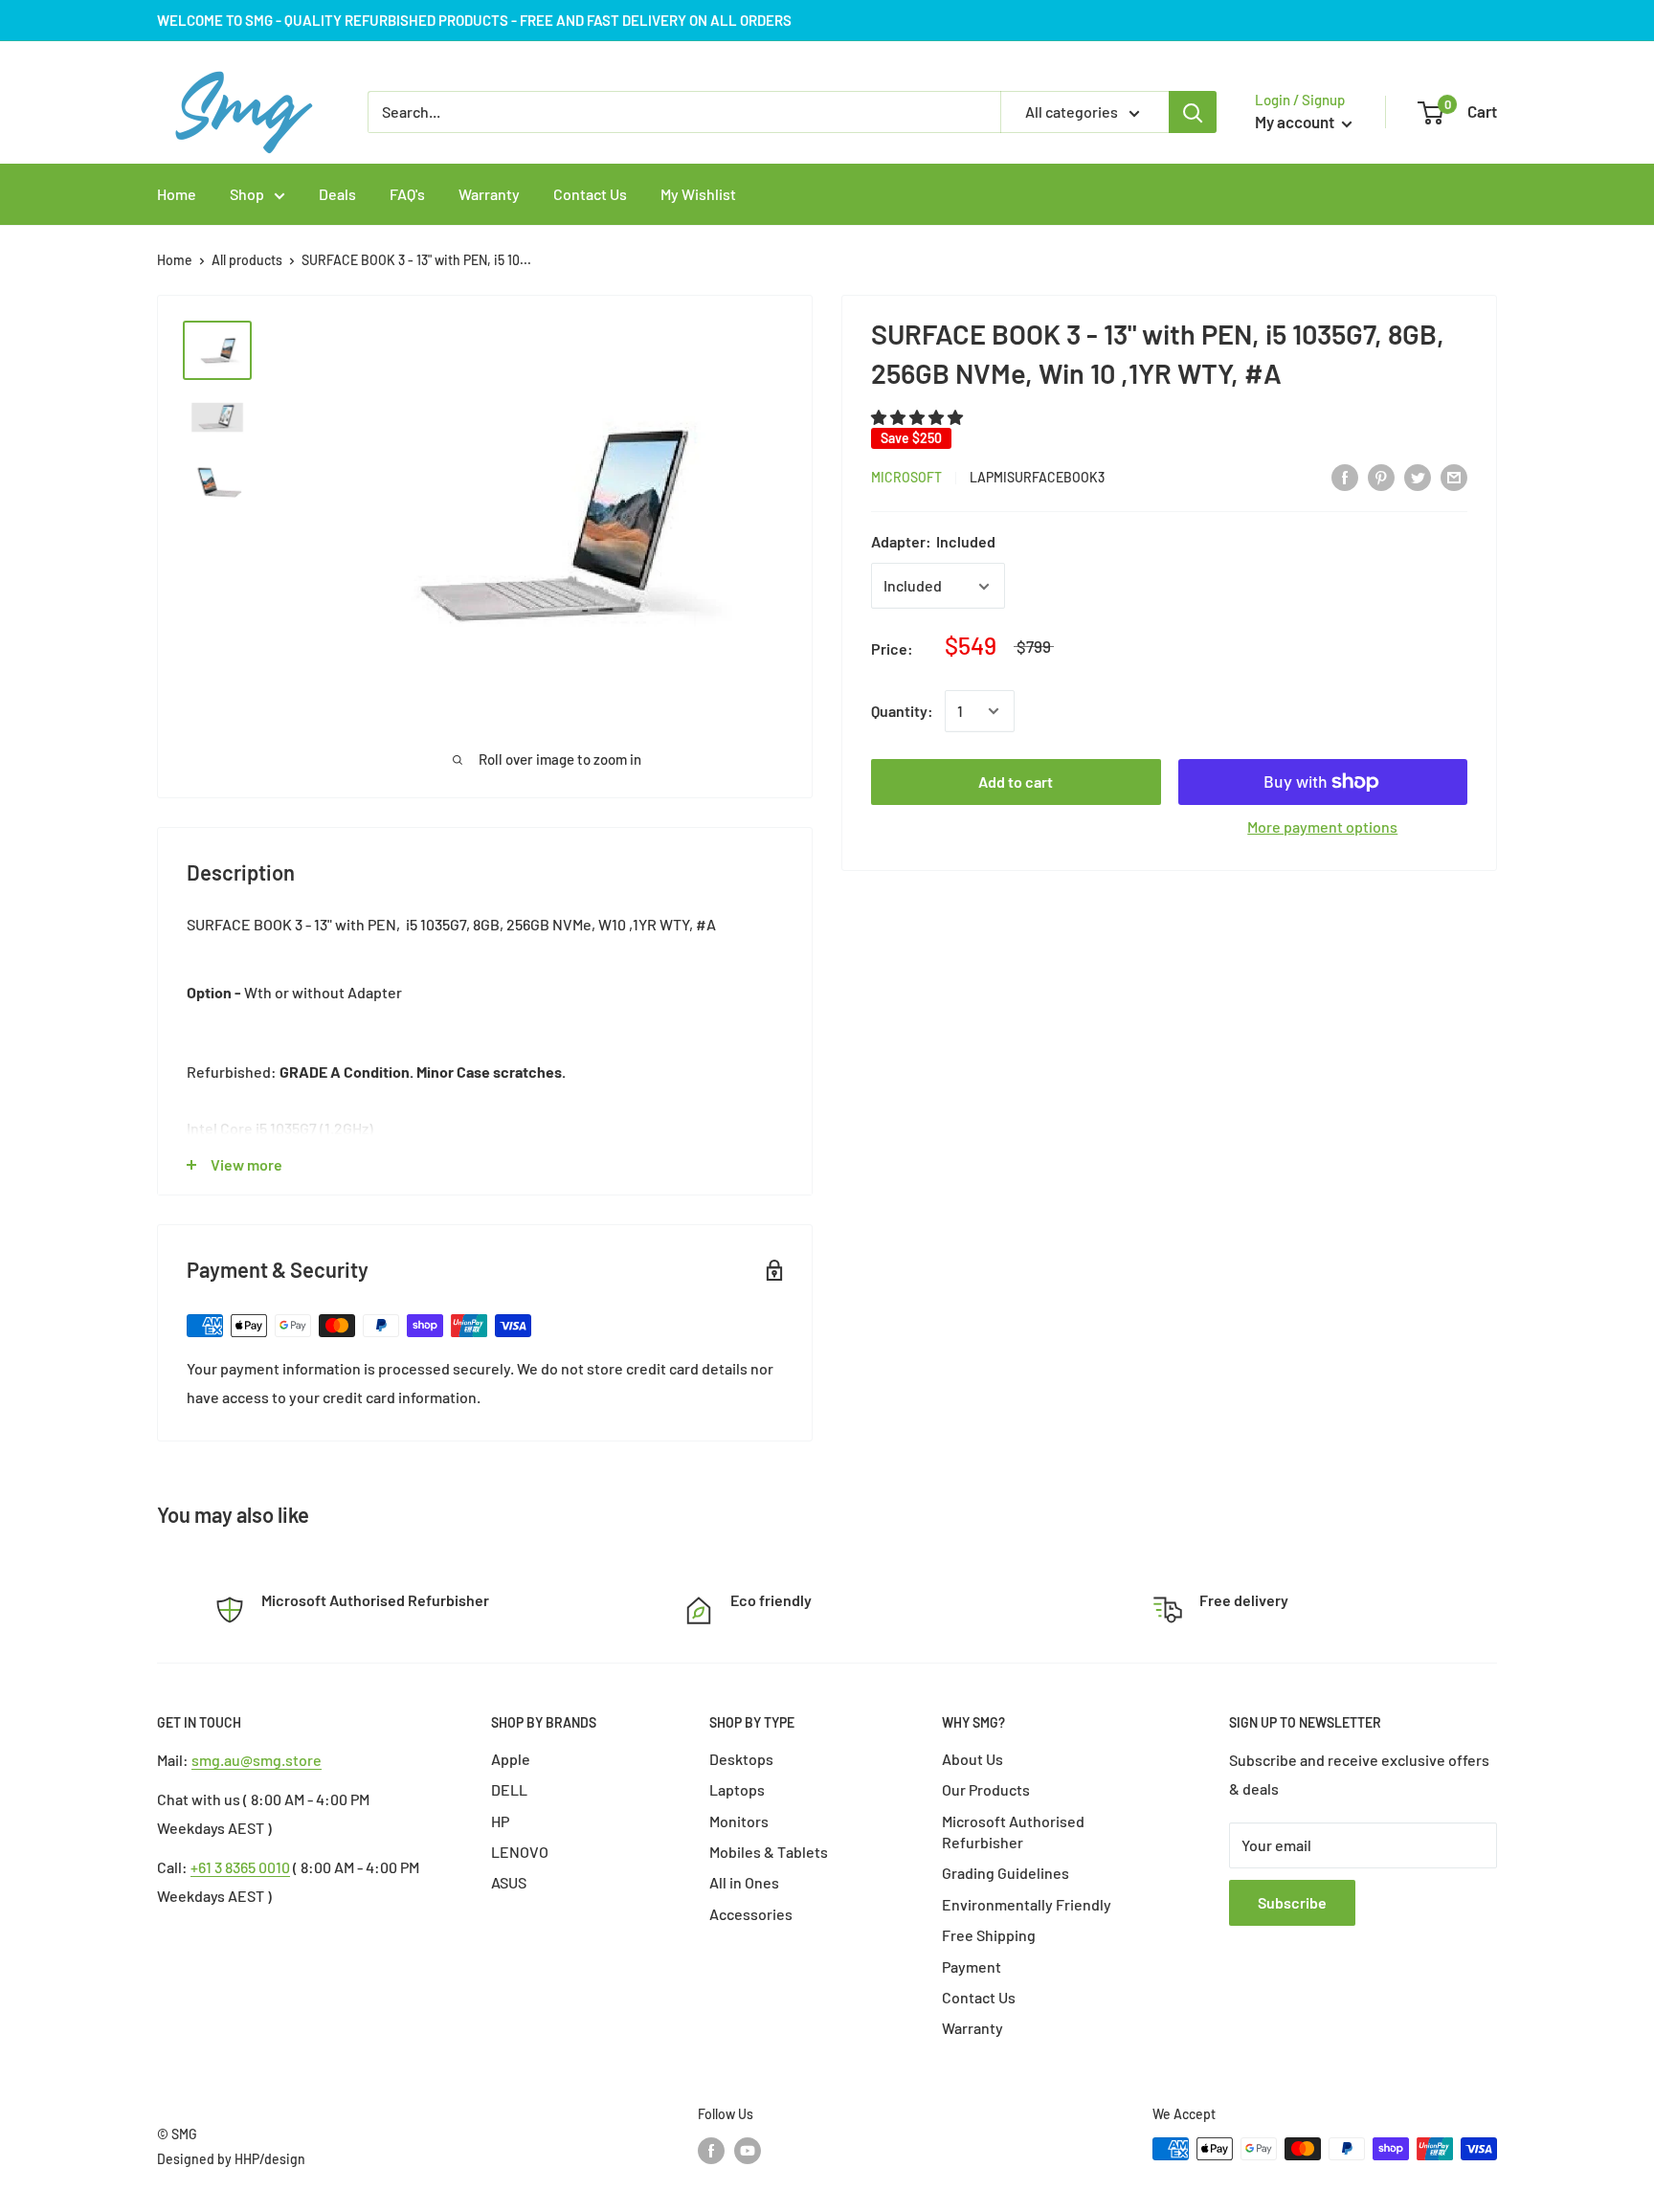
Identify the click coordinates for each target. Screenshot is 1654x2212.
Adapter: (933, 542)
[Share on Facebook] (1345, 476)
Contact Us (979, 1997)
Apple (511, 1759)
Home (175, 260)
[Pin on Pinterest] (1381, 476)
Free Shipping (989, 1935)
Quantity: (902, 711)
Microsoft (906, 477)
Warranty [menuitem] (489, 194)
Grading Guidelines (1006, 1873)
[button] (918, 417)
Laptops (737, 1789)
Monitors (739, 1821)
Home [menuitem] (177, 194)
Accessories (751, 1914)
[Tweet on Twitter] (1418, 476)
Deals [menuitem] (337, 194)
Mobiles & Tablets (769, 1852)
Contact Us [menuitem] (590, 194)
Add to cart (1016, 782)
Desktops (741, 1759)
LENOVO (520, 1852)
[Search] (1193, 112)
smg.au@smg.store (257, 1760)
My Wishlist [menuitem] (698, 194)
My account (1296, 122)
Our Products (986, 1789)
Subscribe (1292, 1902)
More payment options (1322, 827)
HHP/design (270, 2159)
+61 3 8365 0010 (240, 1867)
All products (247, 260)
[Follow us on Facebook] (711, 2151)
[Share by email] (1454, 476)
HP (500, 1821)
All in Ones (744, 1882)
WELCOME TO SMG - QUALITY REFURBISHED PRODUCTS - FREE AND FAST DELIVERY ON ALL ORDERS (474, 20)
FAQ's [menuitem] (407, 194)
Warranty (972, 2028)
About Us (972, 1759)
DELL (509, 1789)
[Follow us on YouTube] (748, 2151)
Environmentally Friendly (1027, 1904)
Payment (972, 1966)
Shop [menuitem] (247, 194)
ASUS (509, 1882)
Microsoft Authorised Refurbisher (1013, 1832)
